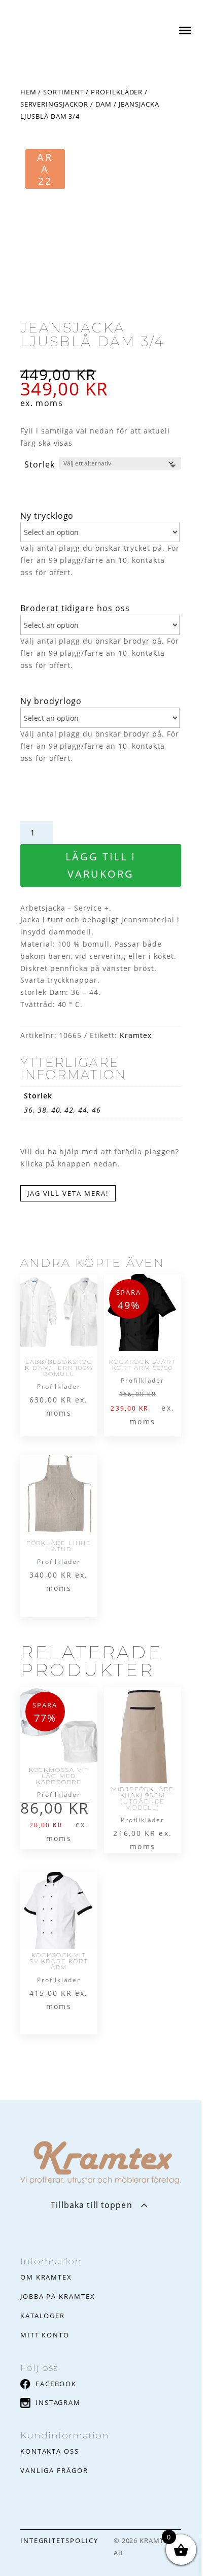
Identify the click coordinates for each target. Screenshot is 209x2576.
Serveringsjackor (54, 104)
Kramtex (136, 1035)
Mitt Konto (45, 2335)
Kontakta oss (50, 2451)
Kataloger (43, 2316)
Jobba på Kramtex (58, 2296)
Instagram (58, 2402)
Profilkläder (117, 92)
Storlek (40, 464)
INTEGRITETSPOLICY (59, 2540)
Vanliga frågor (54, 2470)
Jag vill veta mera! (68, 1193)
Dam (103, 104)
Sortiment (63, 92)
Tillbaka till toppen (91, 2205)
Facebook (56, 2384)
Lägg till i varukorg (101, 865)
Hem (28, 92)
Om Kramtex (46, 2277)
